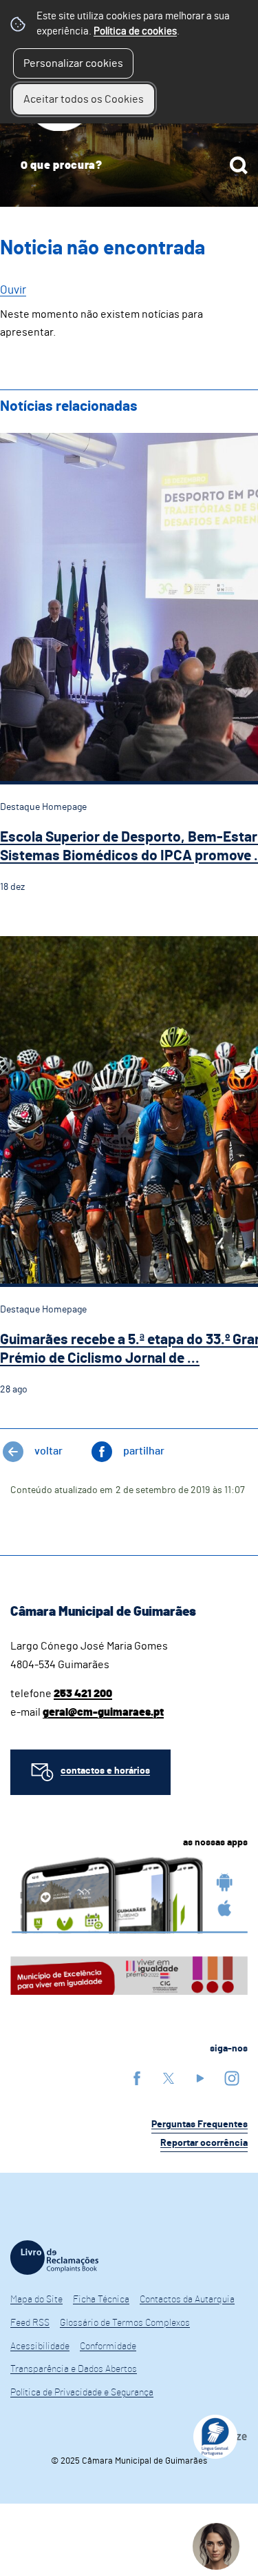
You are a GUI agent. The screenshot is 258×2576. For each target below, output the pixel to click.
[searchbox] (129, 165)
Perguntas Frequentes (200, 2124)
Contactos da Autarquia (187, 2300)
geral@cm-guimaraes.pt (103, 1712)
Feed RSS (30, 2323)
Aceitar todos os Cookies (84, 99)
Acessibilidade (40, 2346)
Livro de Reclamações (54, 2258)
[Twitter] (169, 2078)
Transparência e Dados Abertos (74, 2369)
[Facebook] (137, 2078)
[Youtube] (200, 2078)
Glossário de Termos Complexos (125, 2323)
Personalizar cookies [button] (73, 63)
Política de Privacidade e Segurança (82, 2393)
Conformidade (108, 2346)
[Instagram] (232, 2078)
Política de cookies (135, 31)
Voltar (49, 1451)
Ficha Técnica (101, 2300)
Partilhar (144, 1451)
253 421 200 (83, 1694)
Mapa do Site (36, 2300)
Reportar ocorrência (204, 2143)
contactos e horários (105, 1771)
